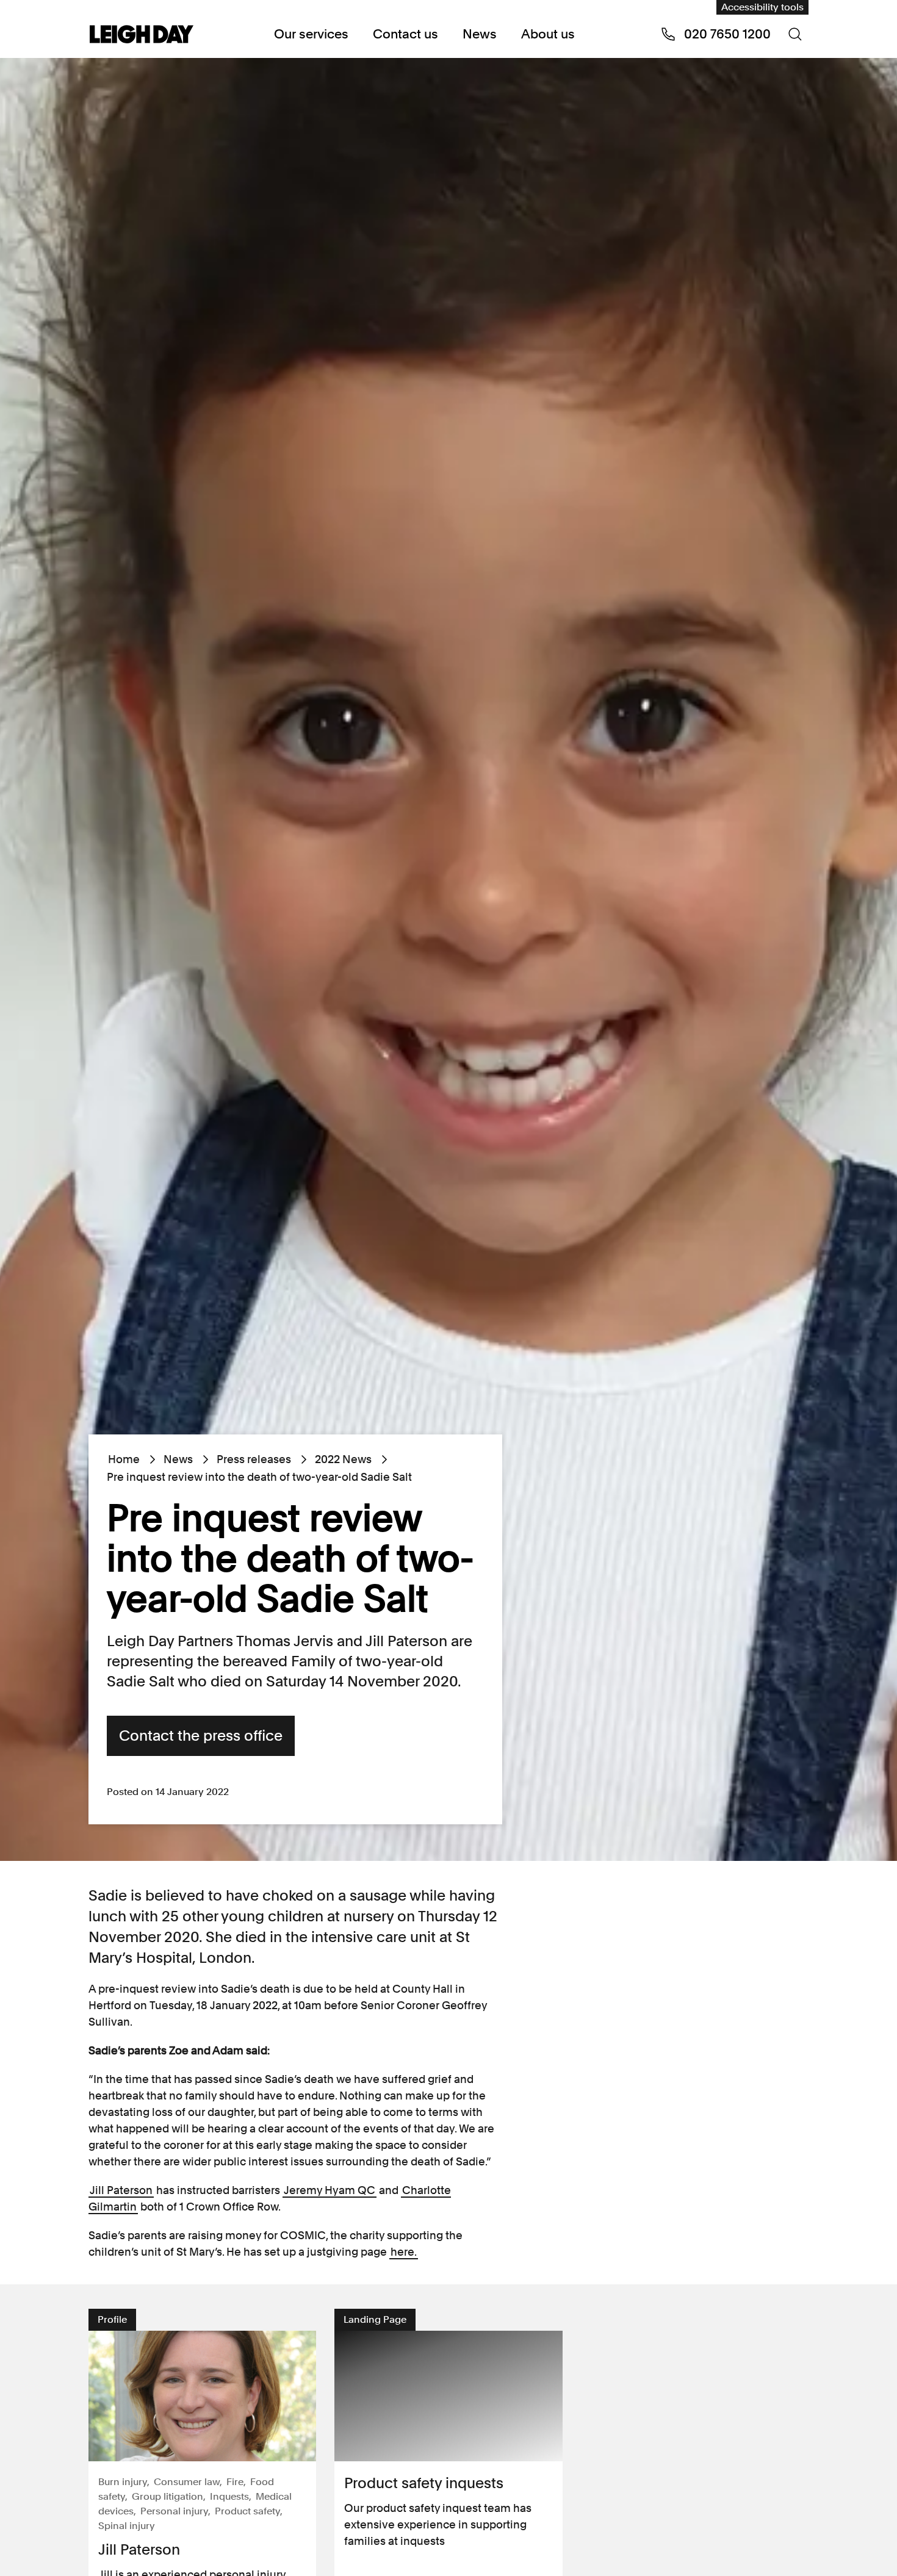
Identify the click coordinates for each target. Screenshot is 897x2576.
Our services (311, 34)
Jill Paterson (121, 2190)
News (480, 34)
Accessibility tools (762, 7)
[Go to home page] (142, 35)
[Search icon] (795, 34)
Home (124, 1459)
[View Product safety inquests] (448, 2396)
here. (404, 2252)
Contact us (405, 34)
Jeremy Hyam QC (330, 2190)
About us (548, 34)
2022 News (343, 1459)
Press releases (254, 1459)
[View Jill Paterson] (202, 2396)
